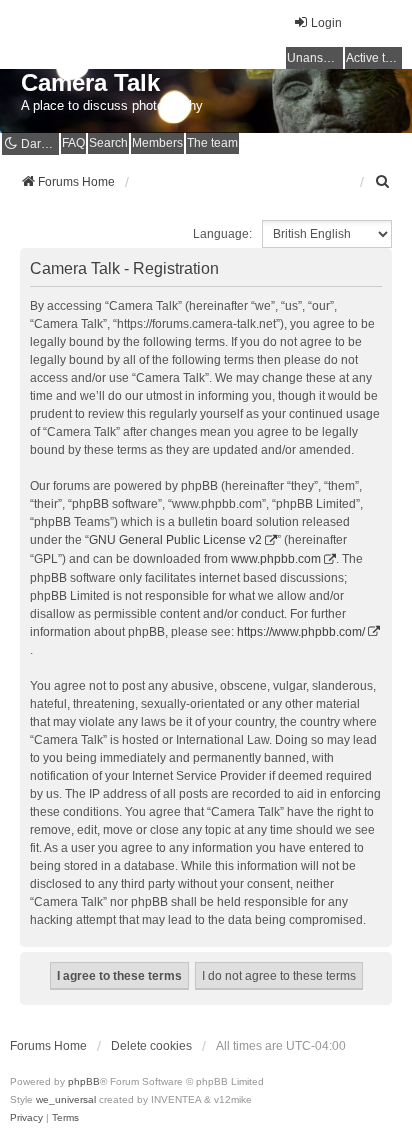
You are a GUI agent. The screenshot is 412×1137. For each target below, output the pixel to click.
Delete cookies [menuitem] (151, 1046)
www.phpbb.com (276, 559)
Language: (222, 234)
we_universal (66, 1099)
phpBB (84, 1081)
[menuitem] (383, 182)
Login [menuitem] (326, 23)
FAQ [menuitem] (73, 143)
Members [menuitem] (157, 143)
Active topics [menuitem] (374, 58)
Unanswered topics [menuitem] (315, 58)
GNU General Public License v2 (175, 540)
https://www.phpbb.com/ (301, 632)
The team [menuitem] (212, 143)
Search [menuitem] (108, 143)
